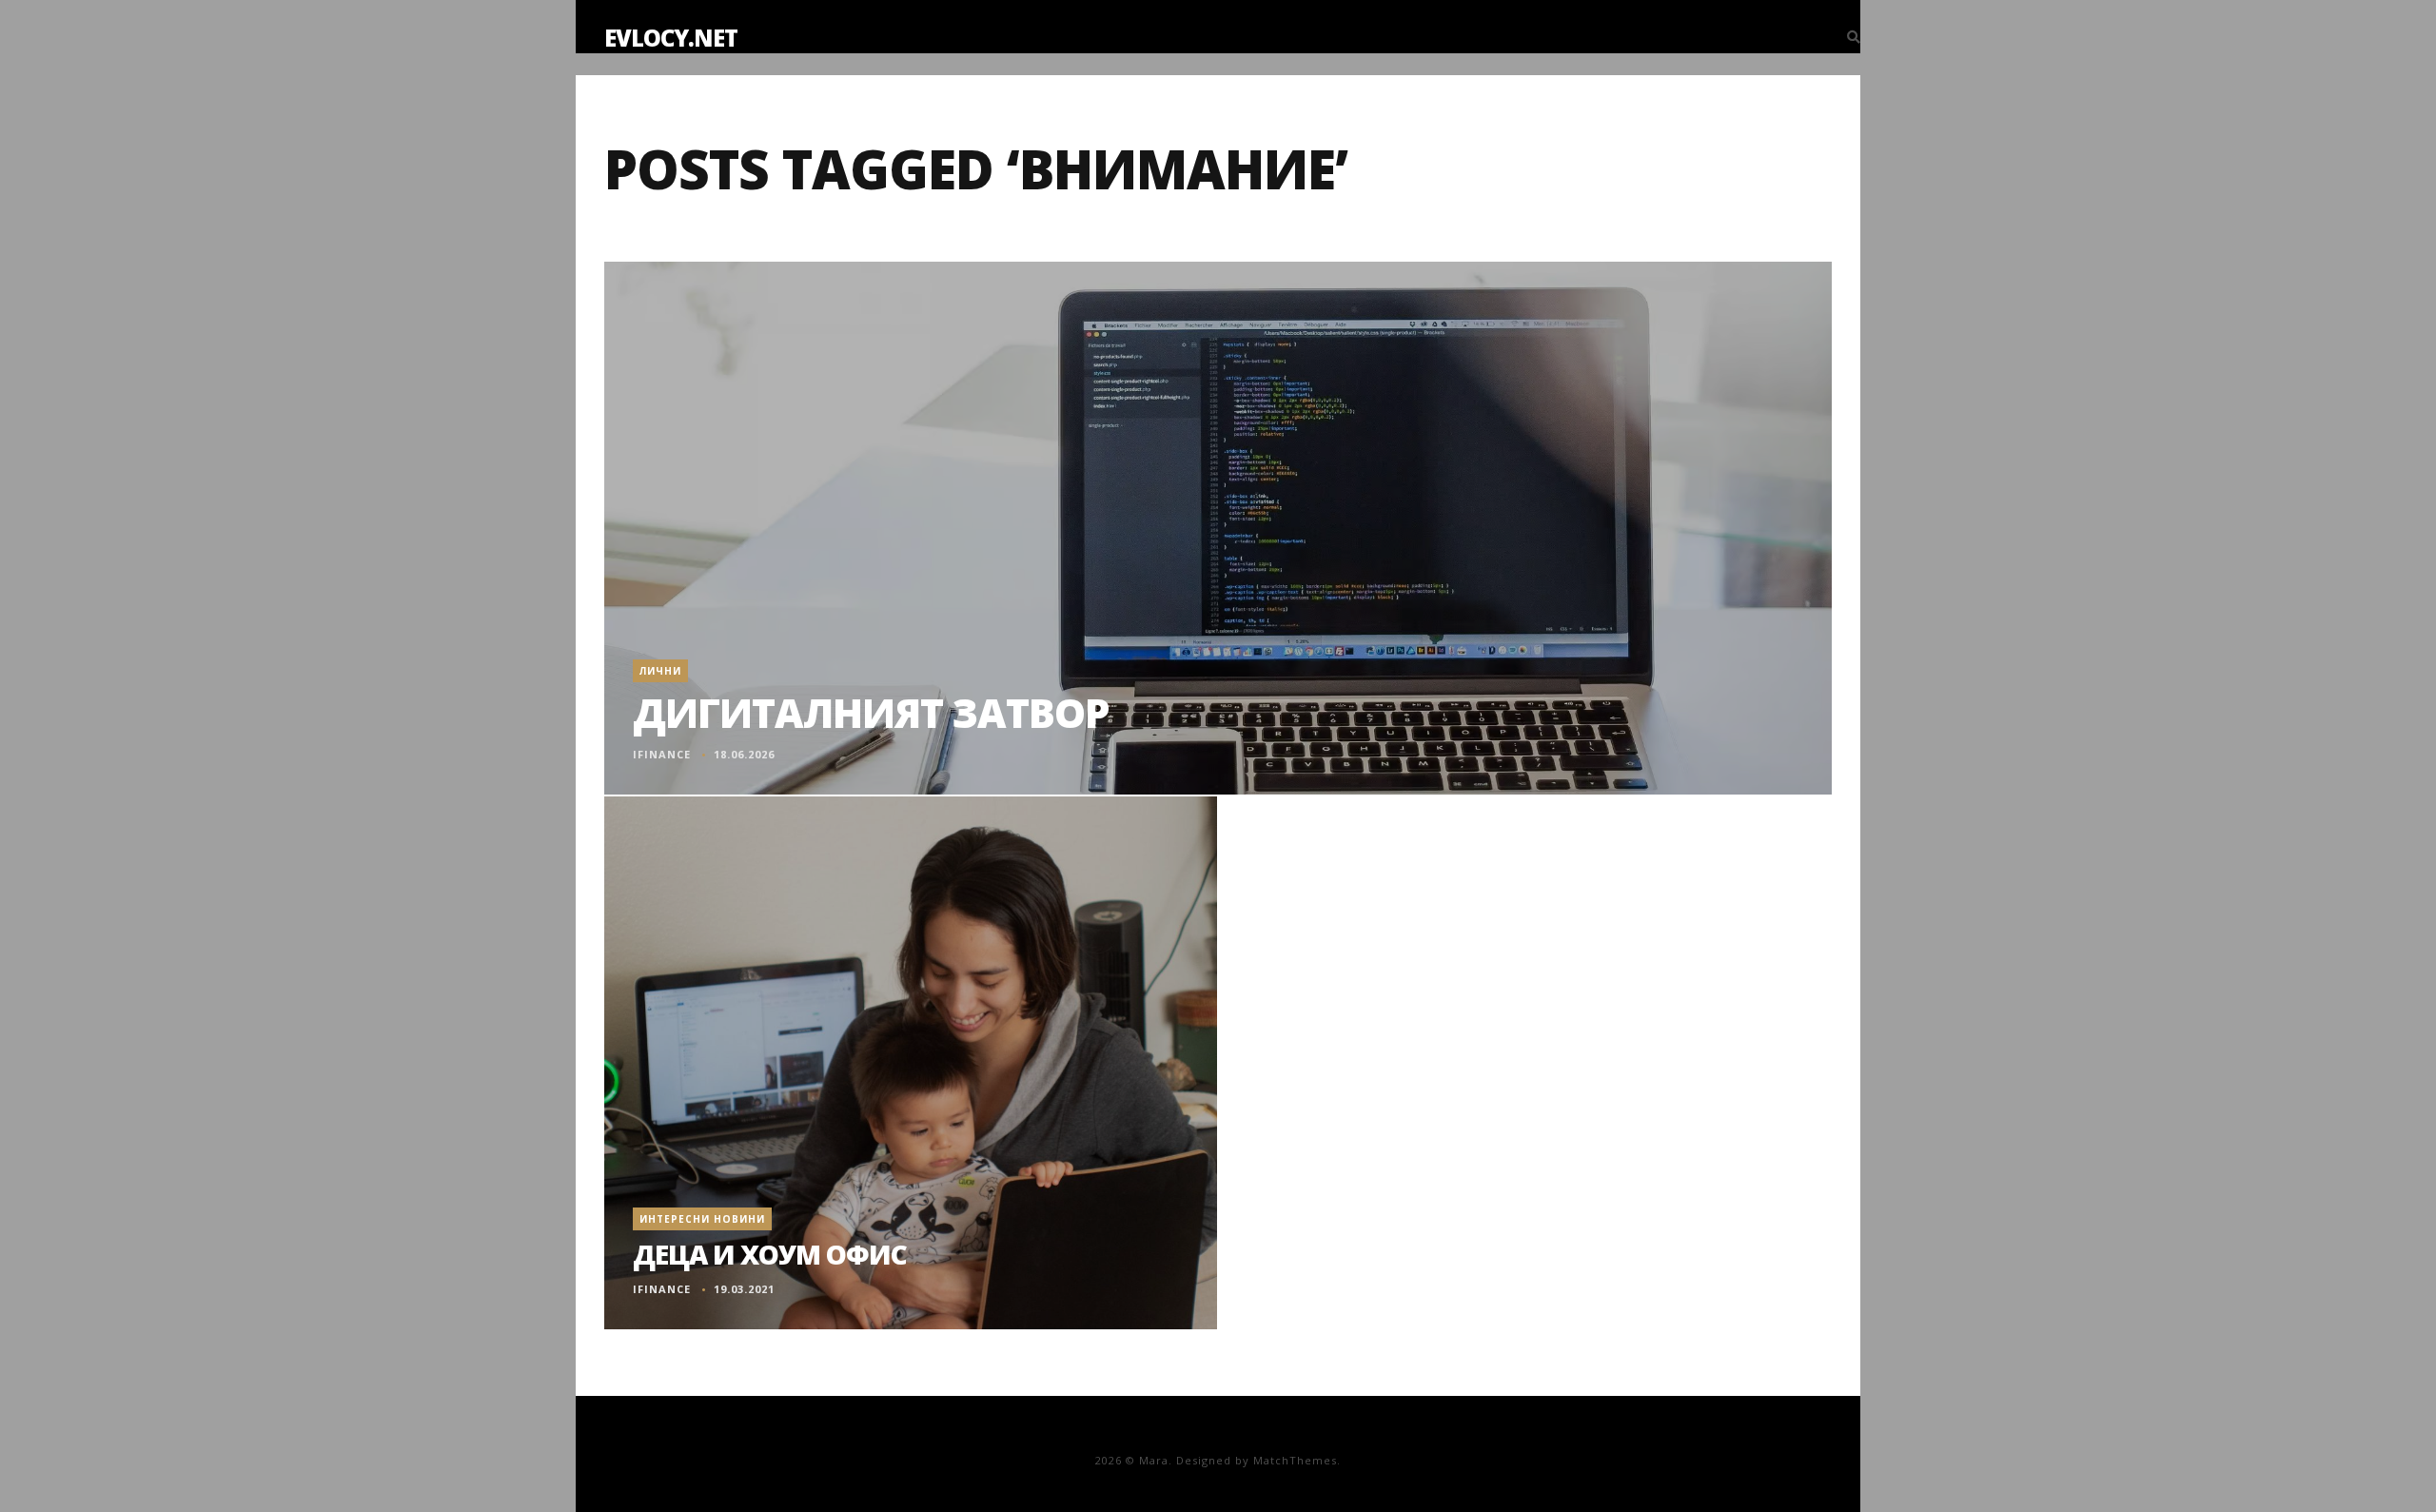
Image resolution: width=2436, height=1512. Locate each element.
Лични (660, 671)
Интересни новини (702, 1219)
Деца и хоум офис (770, 1254)
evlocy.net (671, 38)
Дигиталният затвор (871, 712)
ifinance (662, 754)
